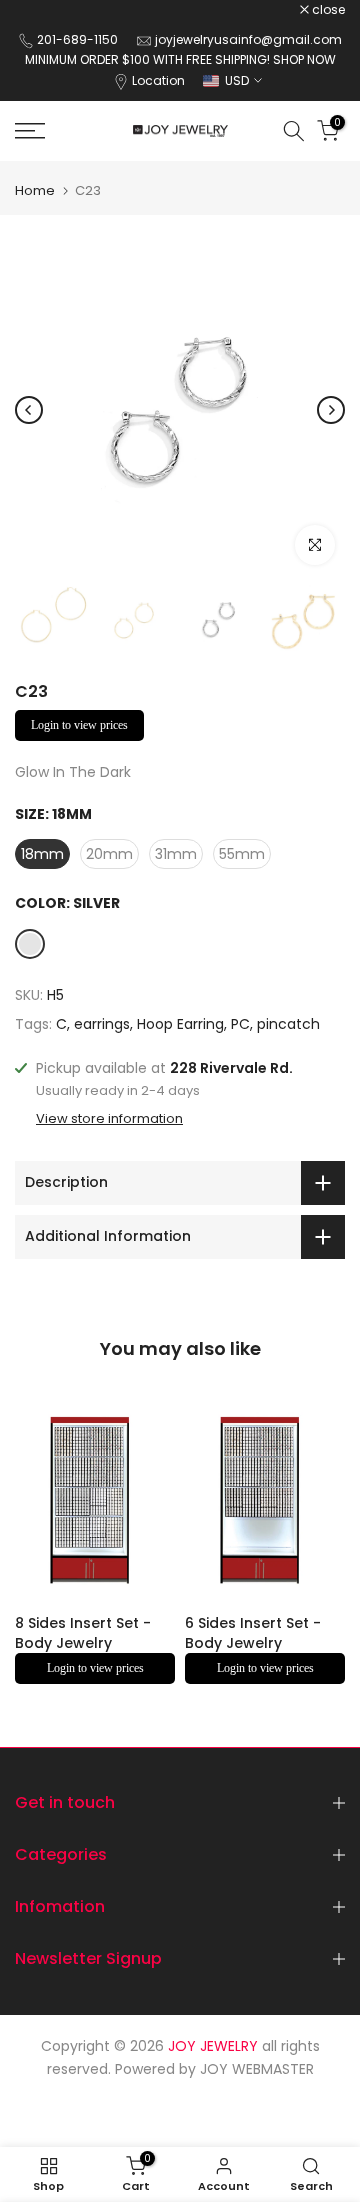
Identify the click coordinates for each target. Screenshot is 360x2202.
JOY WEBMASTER (257, 2069)
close (327, 10)
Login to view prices (79, 725)
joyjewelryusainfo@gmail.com (248, 39)
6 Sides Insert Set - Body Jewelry (253, 1634)
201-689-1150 (79, 39)
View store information (109, 1119)
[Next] (331, 410)
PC (240, 1024)
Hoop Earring (180, 1024)
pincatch (288, 1024)
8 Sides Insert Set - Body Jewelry (83, 1634)
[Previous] (29, 410)
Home (35, 190)
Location (158, 80)
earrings (102, 1024)
